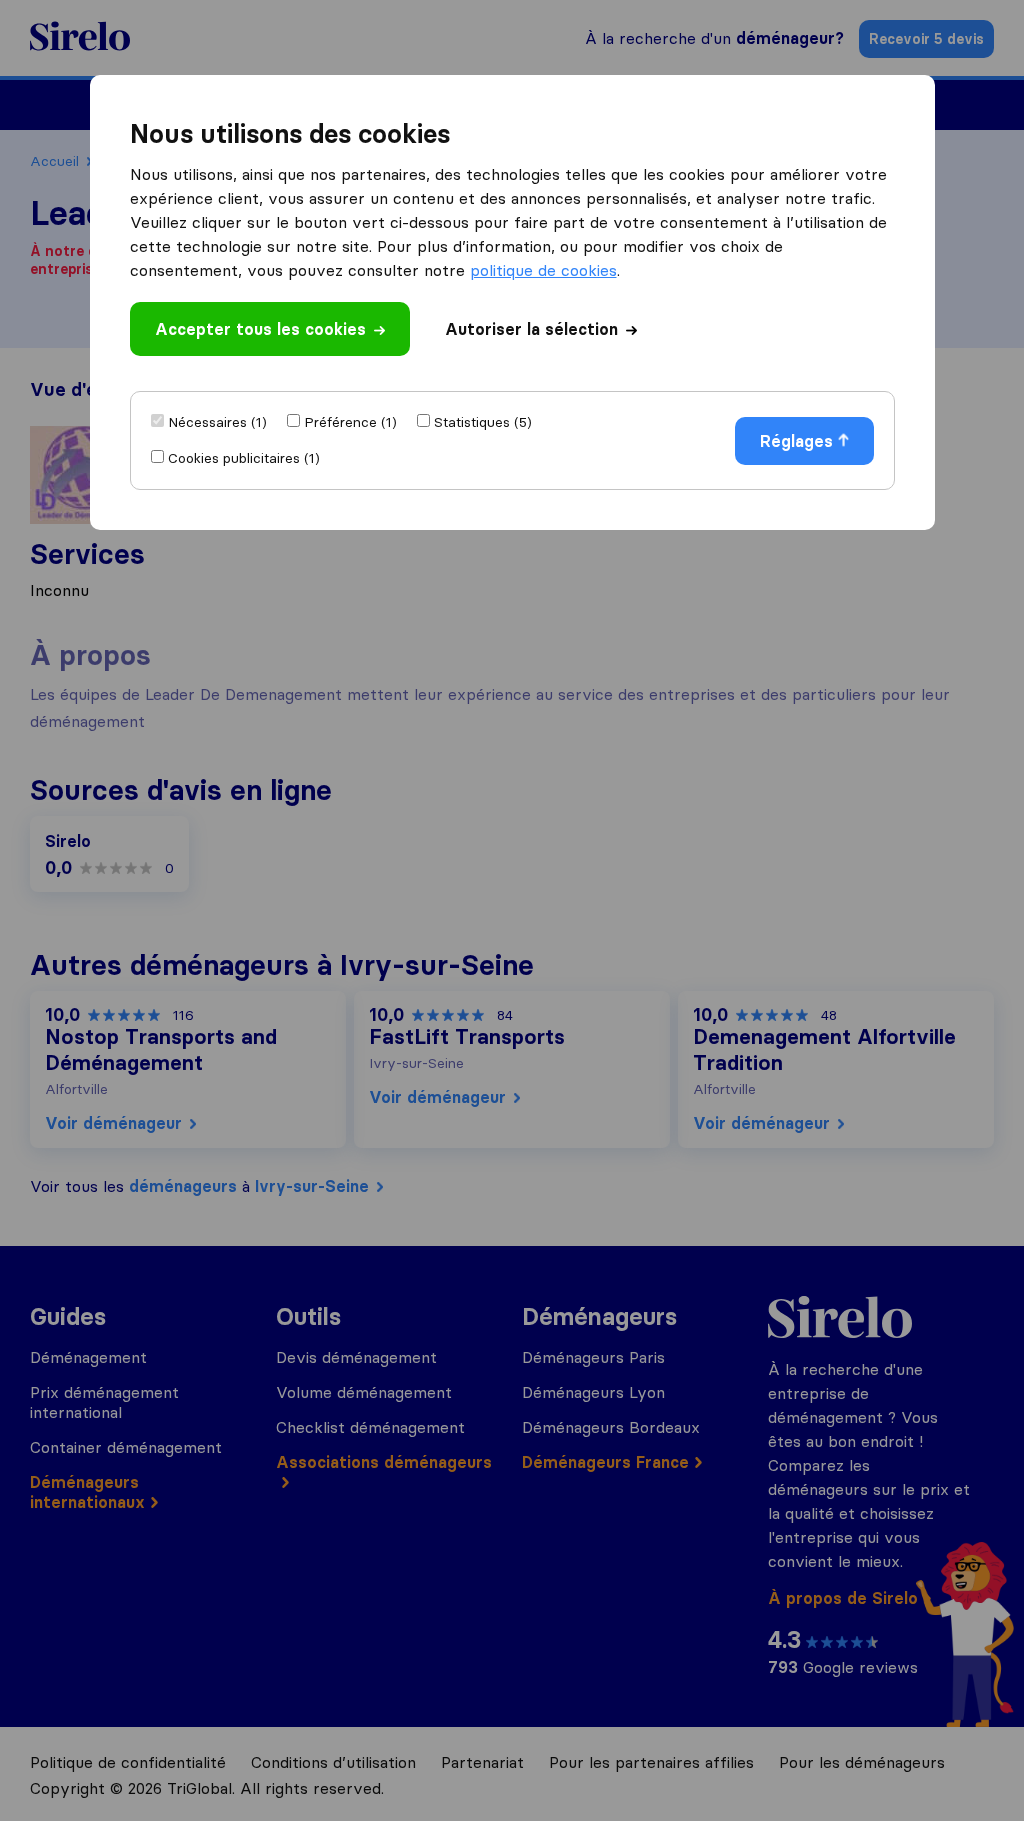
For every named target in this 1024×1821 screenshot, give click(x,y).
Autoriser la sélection (531, 329)
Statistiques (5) (483, 422)
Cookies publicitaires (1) (244, 458)
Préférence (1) (350, 422)
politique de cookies (543, 270)
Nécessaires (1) (217, 422)
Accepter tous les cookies (260, 329)
